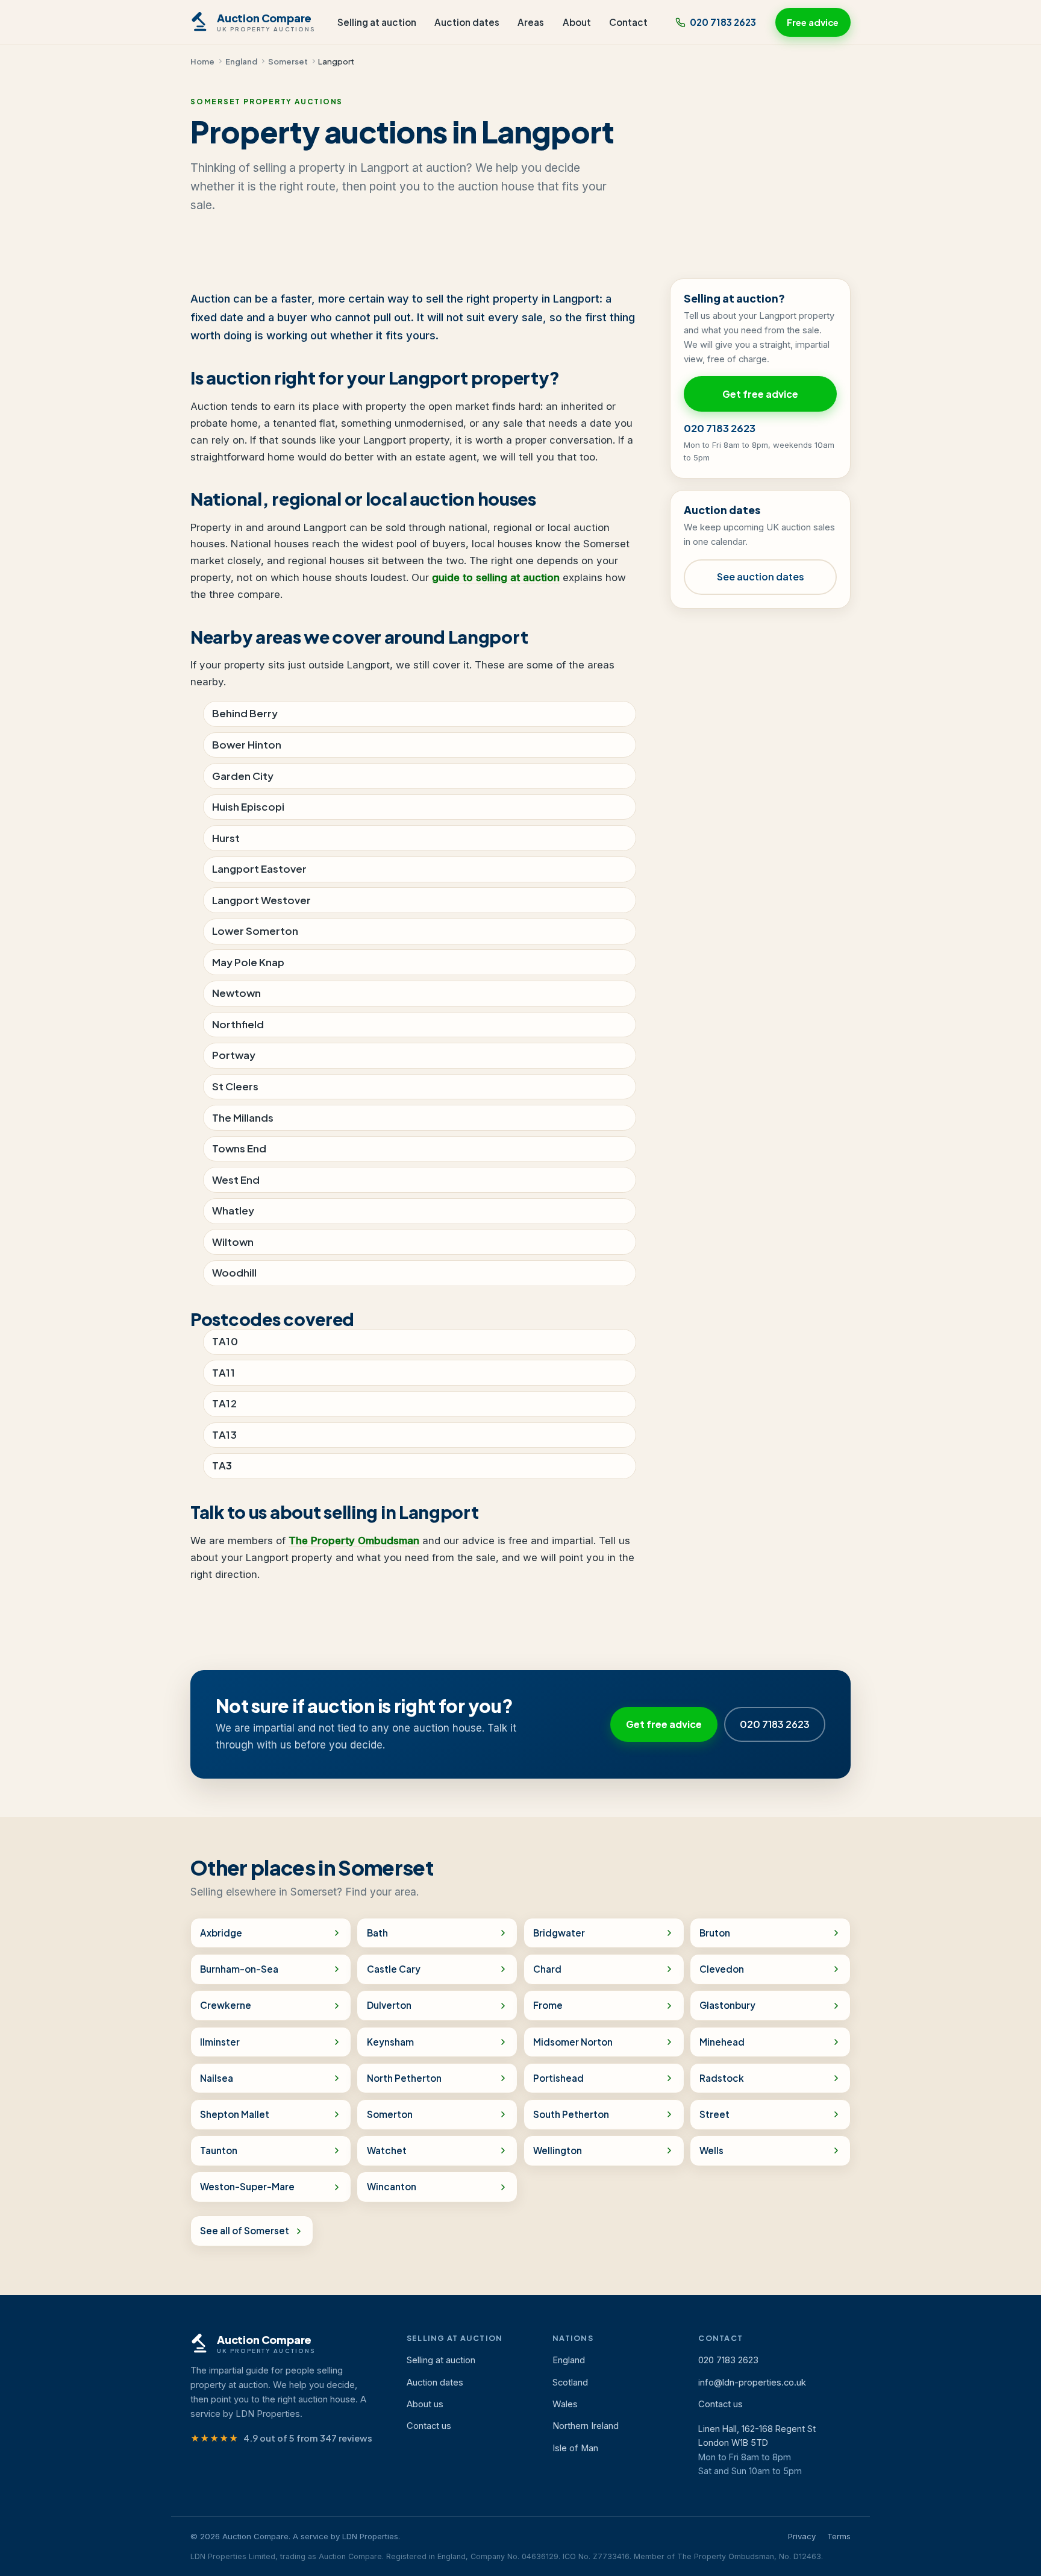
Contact (628, 22)
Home (202, 61)
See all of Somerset (245, 2230)
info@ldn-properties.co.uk (752, 2383)
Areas (531, 22)
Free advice (813, 22)
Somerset (288, 61)
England (241, 61)
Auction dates (467, 22)
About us (425, 2404)
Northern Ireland (586, 2426)
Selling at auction (377, 22)
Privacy (802, 2536)
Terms (839, 2536)
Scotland (570, 2383)
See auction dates (761, 576)
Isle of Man (575, 2448)
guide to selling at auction (496, 577)
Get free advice (760, 394)
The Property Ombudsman (354, 1541)
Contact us (429, 2426)
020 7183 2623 (723, 22)
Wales (565, 2404)
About (577, 22)
